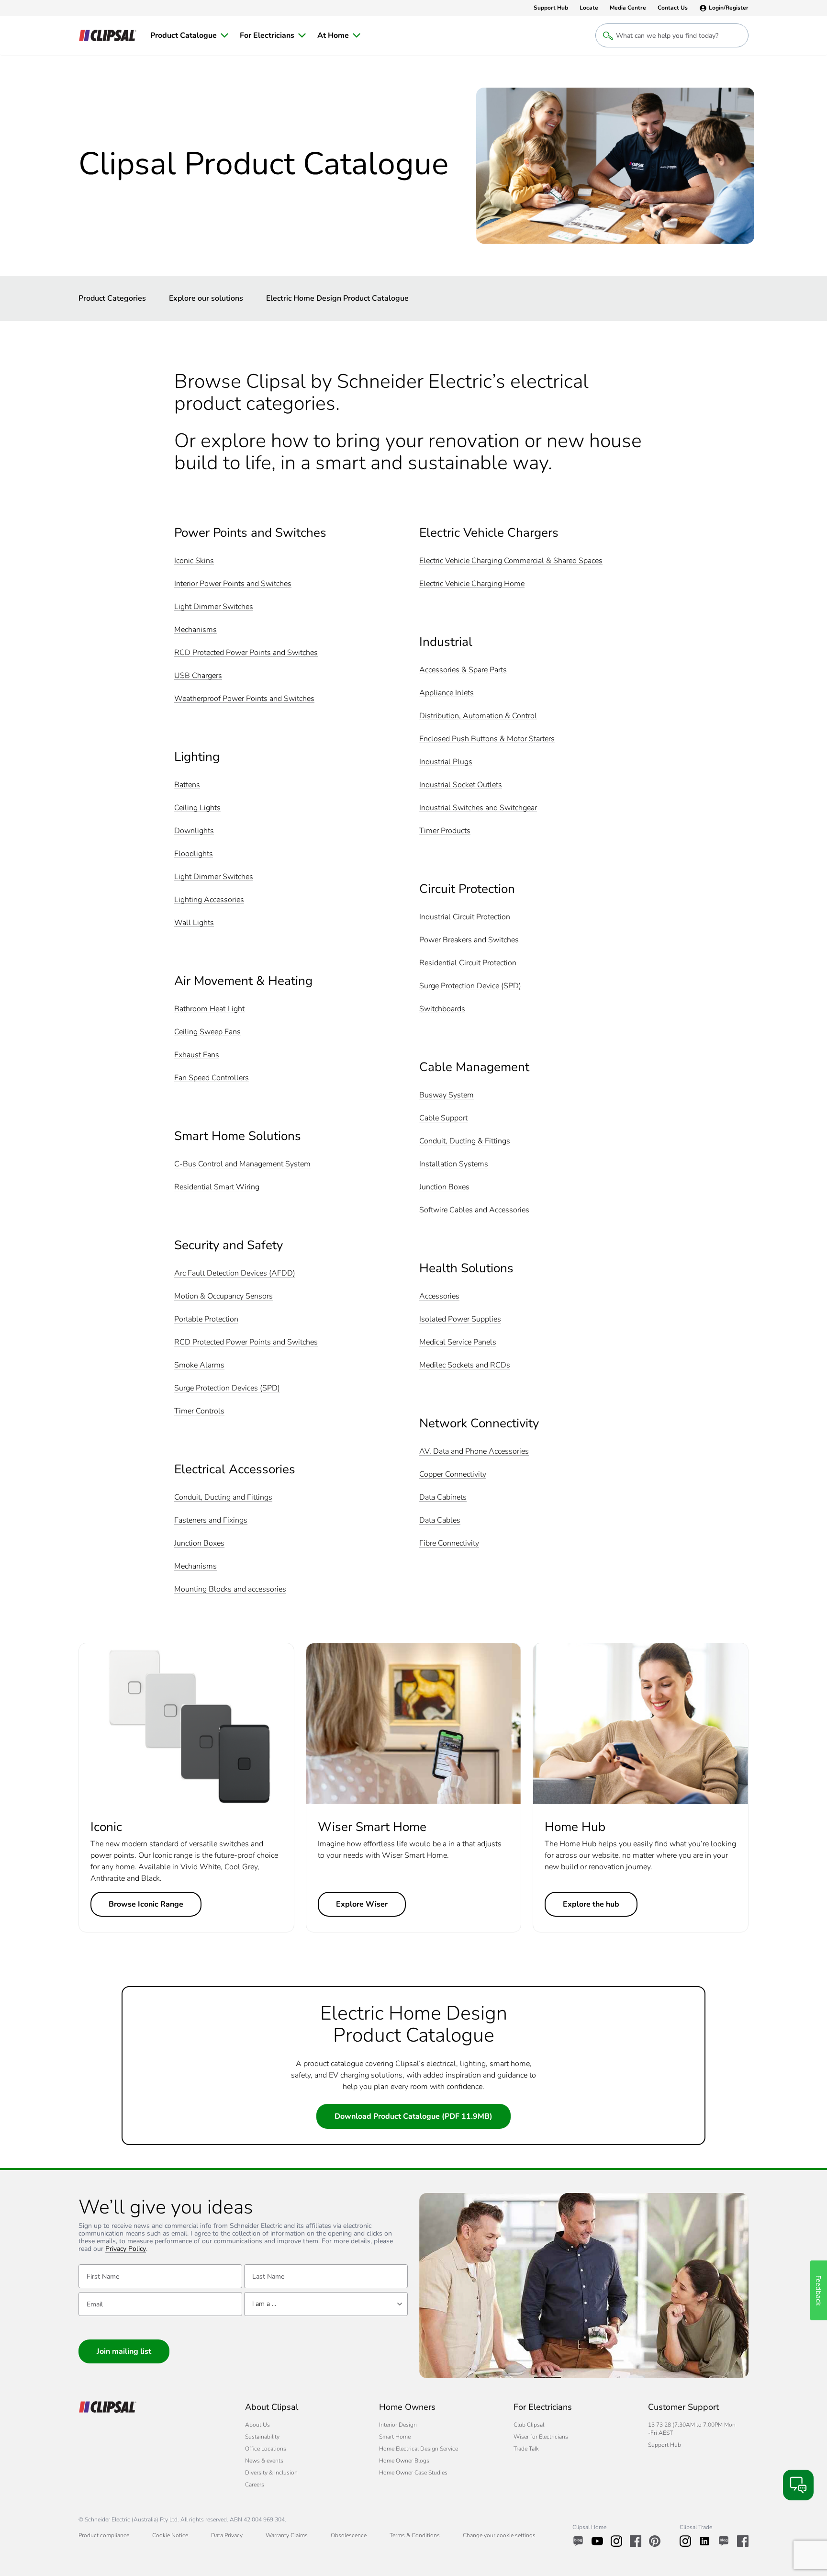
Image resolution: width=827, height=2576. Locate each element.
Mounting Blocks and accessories (230, 1589)
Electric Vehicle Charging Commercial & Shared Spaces (511, 561)
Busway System (447, 1095)
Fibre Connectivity (449, 1543)
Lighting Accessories (209, 900)
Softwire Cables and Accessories (474, 1210)
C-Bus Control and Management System (242, 1164)
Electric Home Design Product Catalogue (337, 298)
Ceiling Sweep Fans (207, 1032)
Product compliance (104, 2535)
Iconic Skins (194, 561)
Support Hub (665, 2445)
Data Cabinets (443, 1497)
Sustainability (262, 2437)
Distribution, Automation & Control (478, 716)
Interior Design (398, 2425)
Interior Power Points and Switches (233, 584)
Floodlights (194, 854)
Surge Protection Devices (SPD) (227, 1388)
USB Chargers (198, 676)
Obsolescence (349, 2535)
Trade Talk (526, 2449)
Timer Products (445, 831)
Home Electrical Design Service (419, 2449)
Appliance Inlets (447, 693)
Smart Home (395, 2437)
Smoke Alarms (199, 1365)
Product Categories (112, 298)
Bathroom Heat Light (209, 1009)
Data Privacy (227, 2535)
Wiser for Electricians (541, 2437)
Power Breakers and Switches (469, 940)
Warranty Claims (287, 2535)
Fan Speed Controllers (212, 1078)
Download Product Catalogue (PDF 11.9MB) (413, 2116)
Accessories (439, 1296)
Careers (255, 2485)
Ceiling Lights (197, 808)
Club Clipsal (529, 2425)
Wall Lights (194, 923)
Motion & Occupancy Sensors (224, 1296)
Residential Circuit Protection (468, 963)
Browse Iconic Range (146, 1904)
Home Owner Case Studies (413, 2473)
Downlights (194, 831)
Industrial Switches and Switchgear (478, 808)
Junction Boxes (199, 1543)
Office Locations (266, 2449)
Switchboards (442, 1009)
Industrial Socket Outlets (461, 785)
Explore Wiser (362, 1904)
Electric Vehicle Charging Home (472, 584)
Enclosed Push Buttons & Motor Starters (487, 739)
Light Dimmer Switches (214, 607)
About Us (257, 2425)
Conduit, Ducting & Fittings (465, 1141)
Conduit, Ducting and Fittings (223, 1497)
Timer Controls (199, 1411)
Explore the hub (591, 1904)
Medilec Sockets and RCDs (465, 1365)
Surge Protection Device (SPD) (470, 986)
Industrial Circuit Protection (465, 917)
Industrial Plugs (446, 762)
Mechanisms (196, 630)
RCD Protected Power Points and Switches (246, 653)
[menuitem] (189, 35)
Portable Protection (206, 1319)
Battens (187, 785)
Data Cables (440, 1520)
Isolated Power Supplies (460, 1319)
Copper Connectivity (453, 1474)
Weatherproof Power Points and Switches (244, 699)
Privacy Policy (126, 2249)
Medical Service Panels (458, 1342)
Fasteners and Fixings (211, 1520)
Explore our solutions (206, 298)
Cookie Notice (170, 2535)
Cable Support (443, 1118)
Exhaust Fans (197, 1055)
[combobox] (326, 2304)
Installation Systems (454, 1164)
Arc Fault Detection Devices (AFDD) (235, 1273)
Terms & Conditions (415, 2535)
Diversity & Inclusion (271, 2473)
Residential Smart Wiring (217, 1187)
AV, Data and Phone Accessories (474, 1452)
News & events (264, 2461)
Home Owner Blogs (404, 2461)
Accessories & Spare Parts (463, 670)
